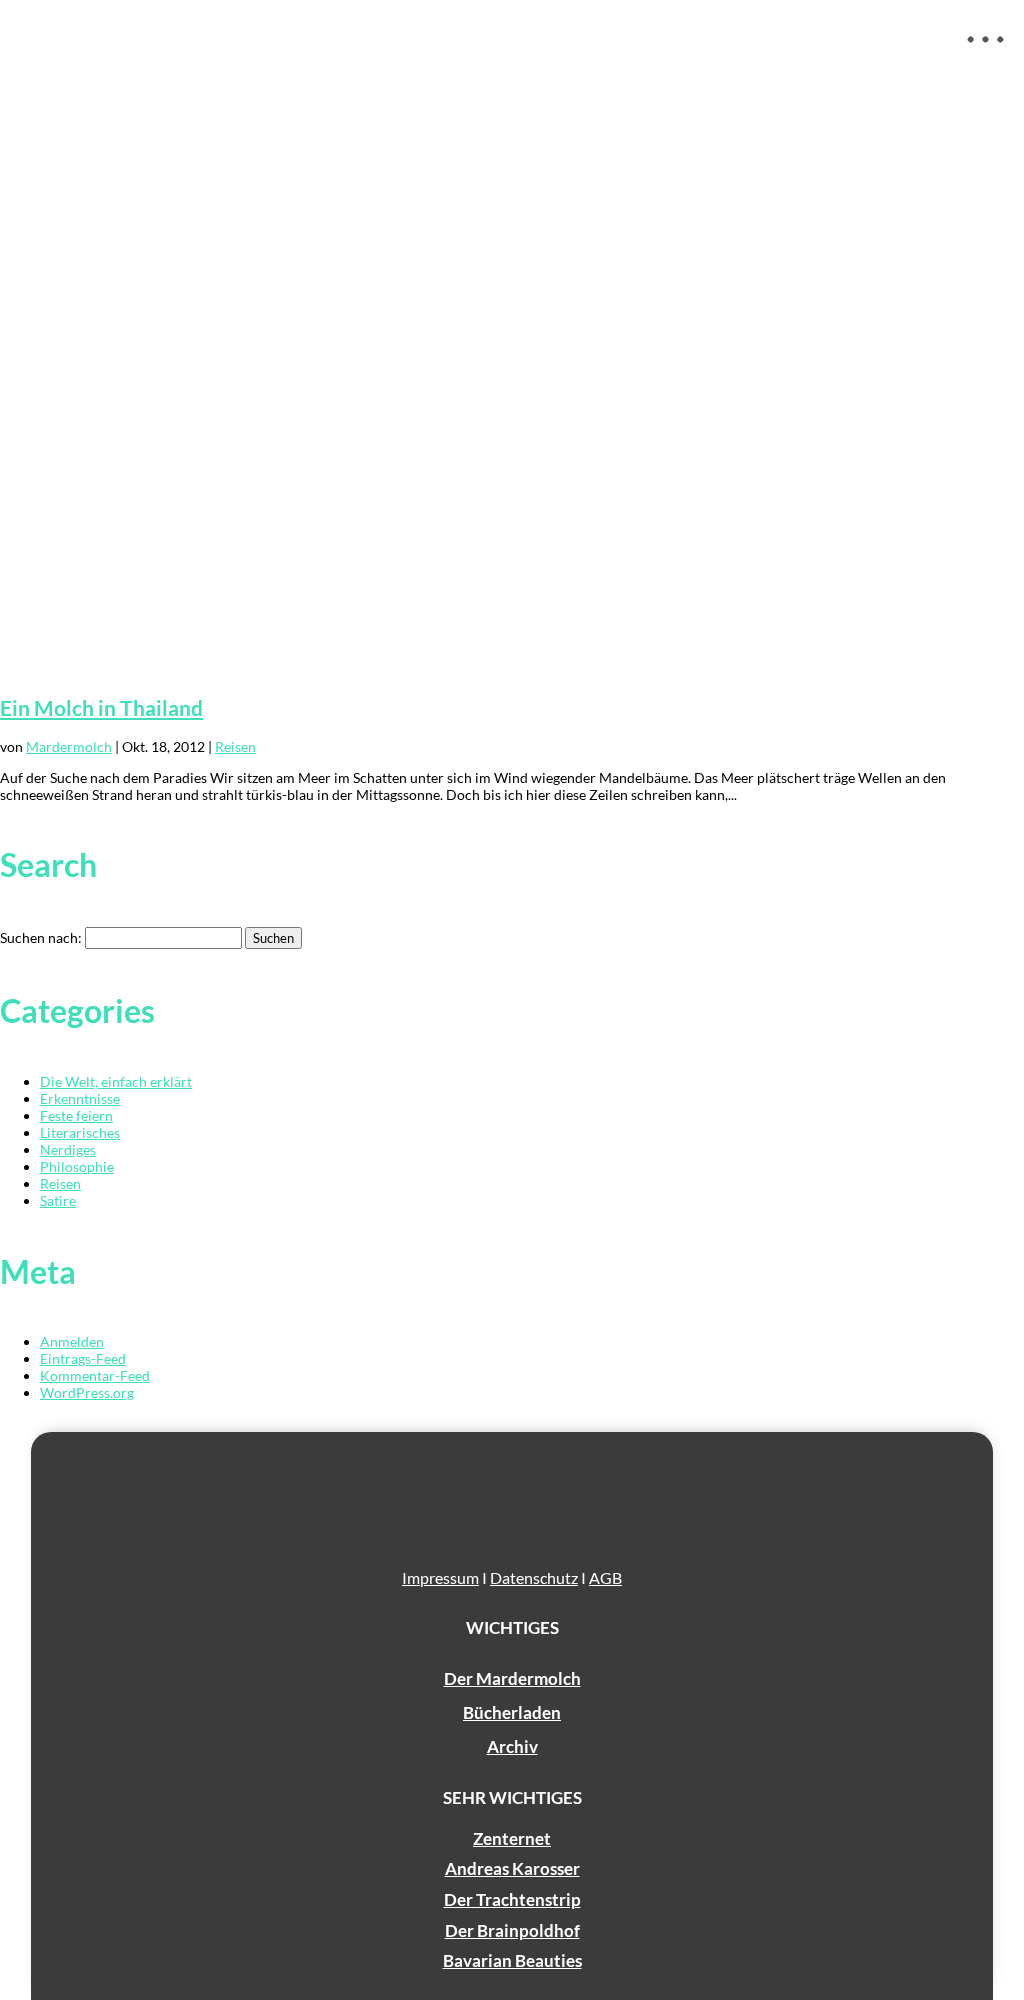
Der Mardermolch (512, 1678)
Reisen (235, 746)
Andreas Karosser (512, 1868)
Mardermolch (69, 746)
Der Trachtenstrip (512, 1899)
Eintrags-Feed (83, 1358)
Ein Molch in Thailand (101, 707)
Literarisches (80, 1132)
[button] (986, 55)
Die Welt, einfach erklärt (116, 1081)
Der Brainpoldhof (512, 1930)
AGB (605, 1577)
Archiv (512, 1746)
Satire (58, 1200)
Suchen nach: (41, 937)
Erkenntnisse (80, 1098)
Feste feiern (76, 1115)
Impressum (440, 1577)
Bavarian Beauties (512, 1960)
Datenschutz (534, 1577)
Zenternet (512, 1838)
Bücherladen (512, 1712)
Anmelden (72, 1341)
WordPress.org (87, 1392)
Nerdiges (68, 1149)
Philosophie (77, 1166)
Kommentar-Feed (95, 1375)
